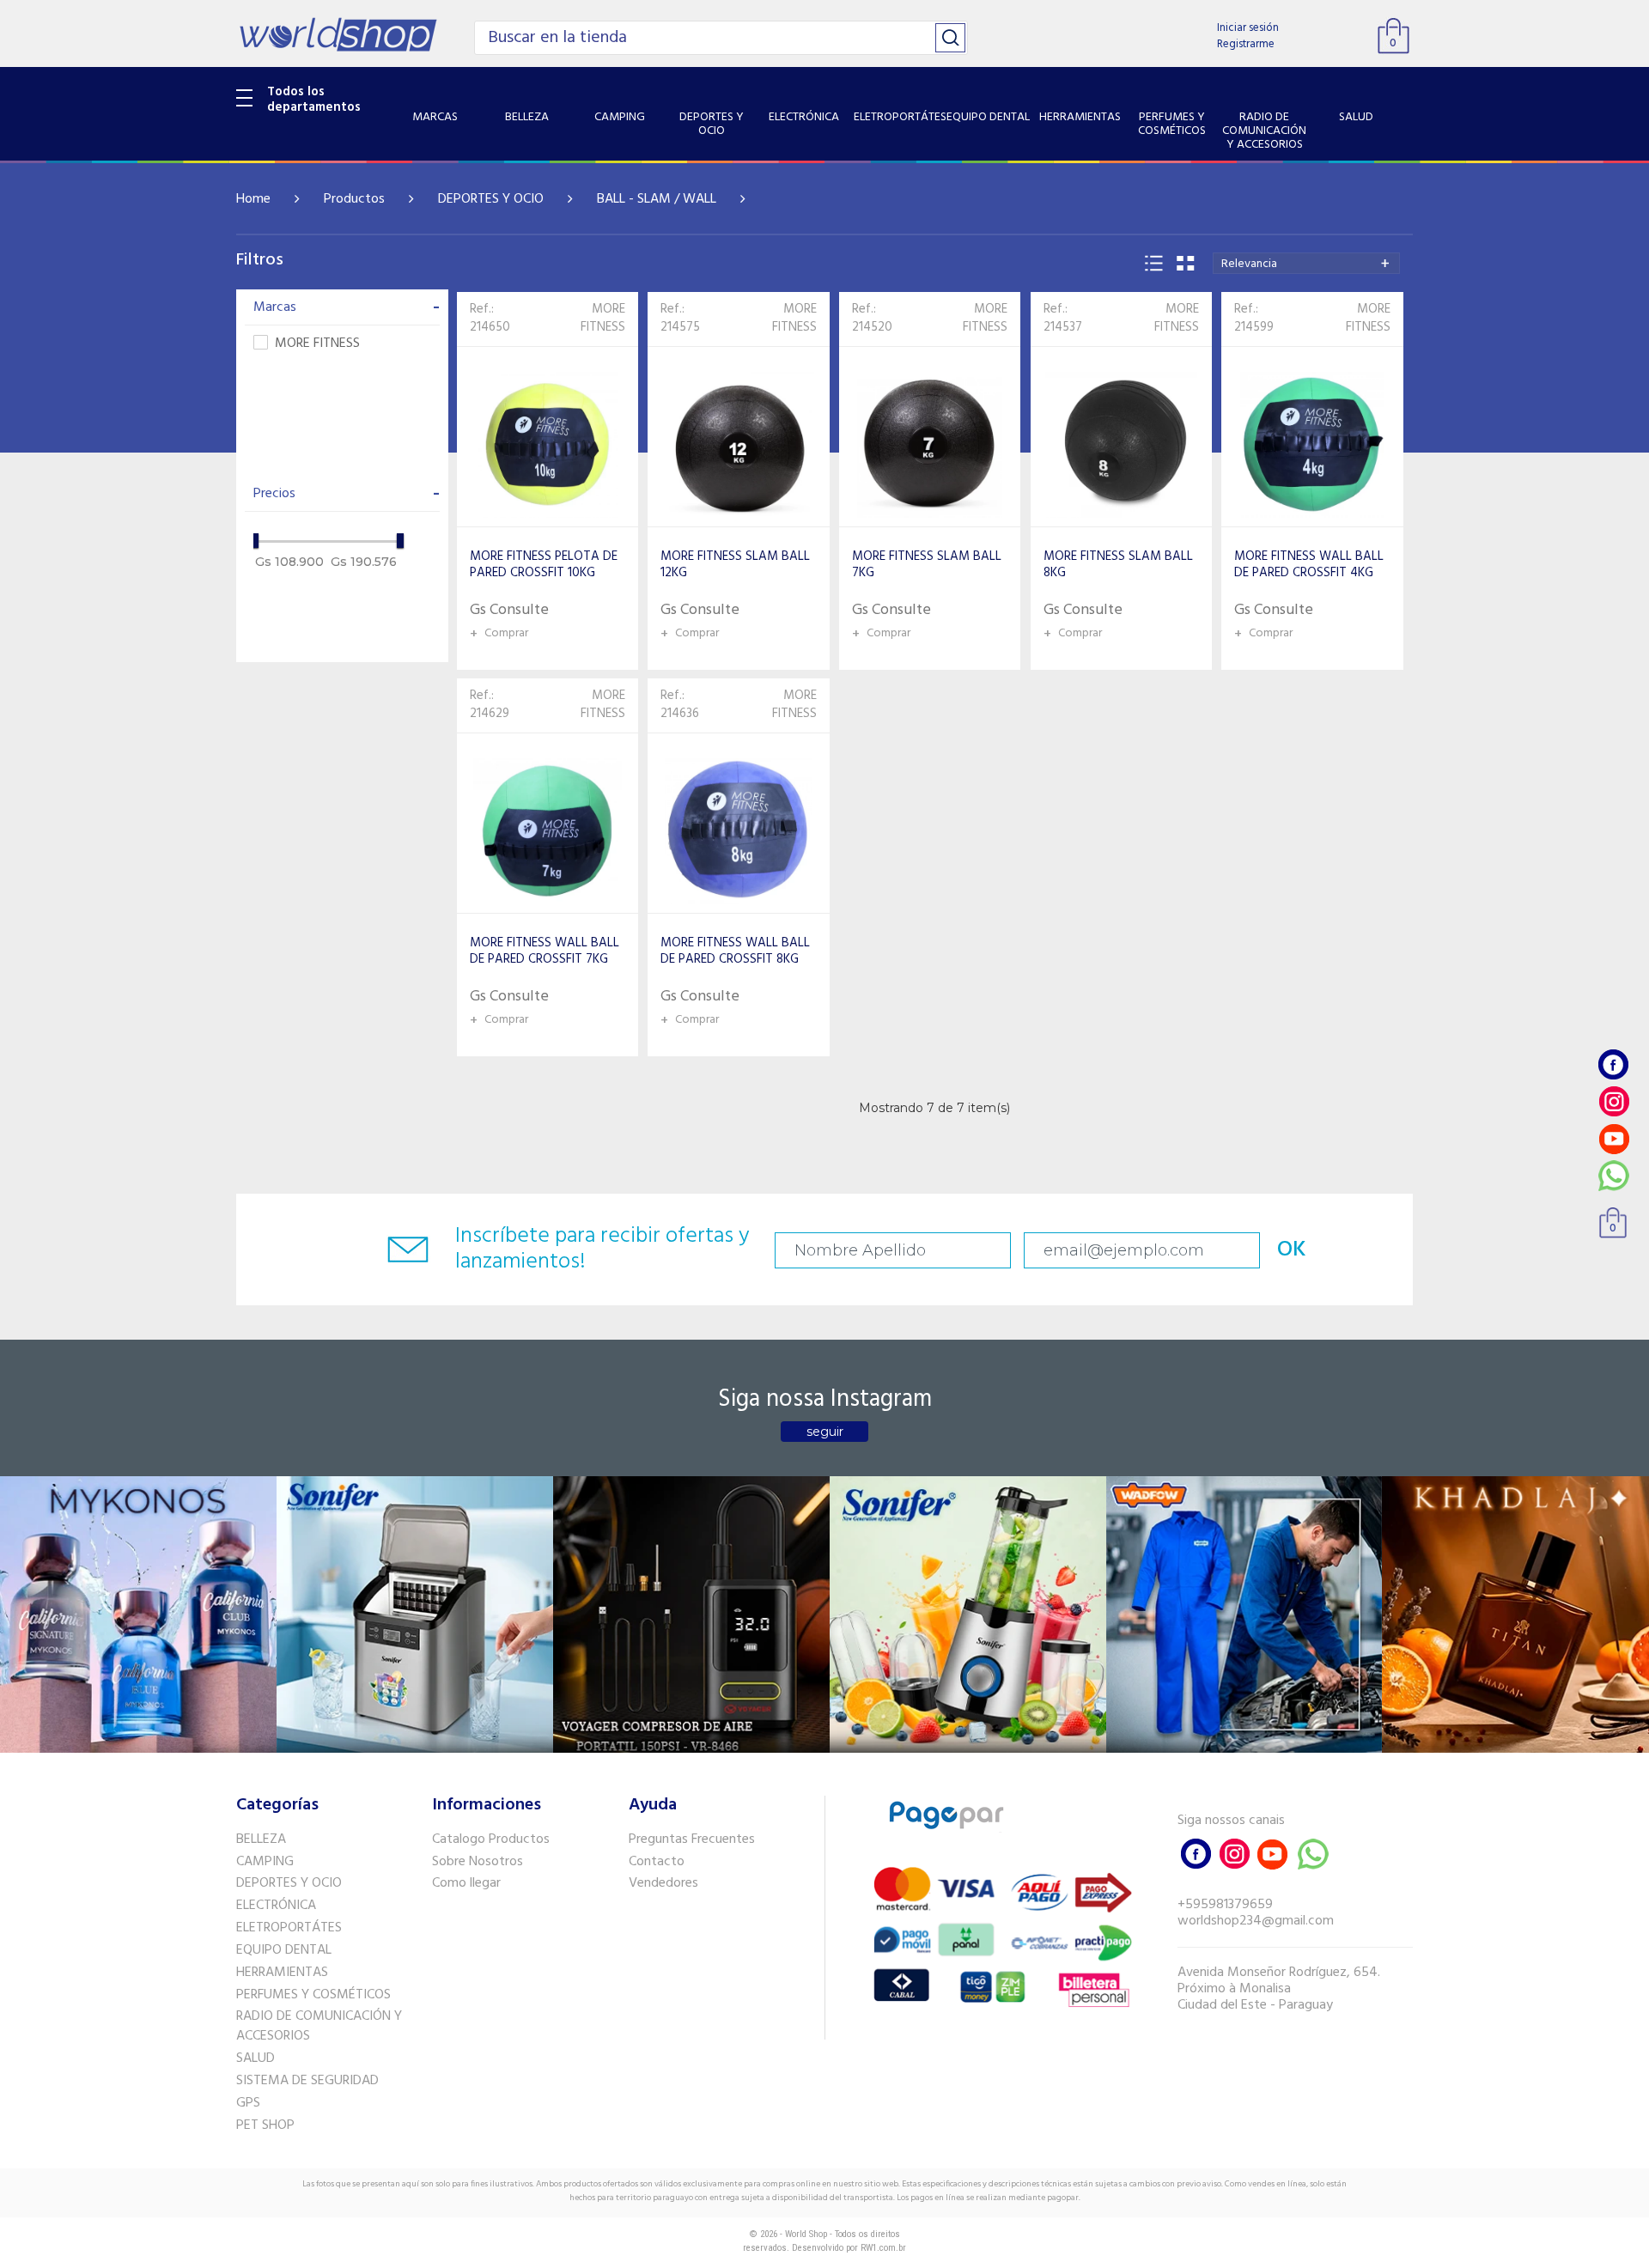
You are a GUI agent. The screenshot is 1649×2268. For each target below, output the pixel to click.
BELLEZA (261, 1839)
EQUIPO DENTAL (284, 1950)
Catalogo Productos (491, 1839)
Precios (347, 494)
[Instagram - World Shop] (1614, 1101)
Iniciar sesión (1248, 28)
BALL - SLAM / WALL (657, 199)
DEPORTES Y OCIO (491, 199)
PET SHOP (265, 2125)
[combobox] (1306, 263)
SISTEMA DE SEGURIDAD (307, 2081)
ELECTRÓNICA (276, 1906)
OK (1292, 1250)
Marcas (347, 307)
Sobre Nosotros (478, 1862)
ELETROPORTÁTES (289, 1928)
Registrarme (1246, 44)
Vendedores (663, 1883)
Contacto (657, 1862)
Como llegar (466, 1883)
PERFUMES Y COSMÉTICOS (313, 1995)
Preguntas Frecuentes (692, 1839)
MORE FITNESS (317, 344)
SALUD (256, 2058)
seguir (825, 1432)
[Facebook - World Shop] (1614, 1064)
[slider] (255, 541)
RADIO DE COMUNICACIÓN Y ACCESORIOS (319, 2026)
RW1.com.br (883, 2248)
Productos (354, 199)
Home (253, 199)
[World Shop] (338, 34)
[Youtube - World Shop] (1614, 1138)
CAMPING (265, 1862)
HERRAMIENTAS (282, 1973)
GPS (248, 2103)
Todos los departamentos (314, 100)
